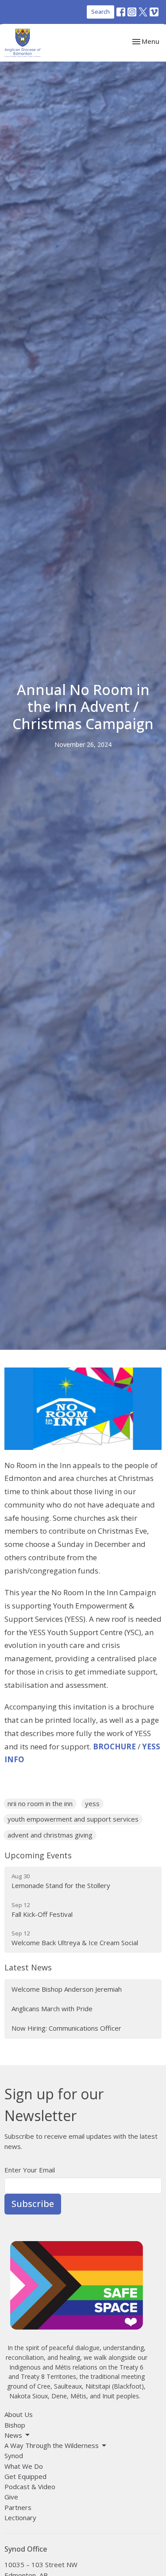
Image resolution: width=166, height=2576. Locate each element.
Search (100, 12)
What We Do (24, 2466)
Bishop (15, 2425)
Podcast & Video (30, 2487)
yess (92, 1803)
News (13, 2435)
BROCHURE (114, 1746)
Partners (18, 2507)
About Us (19, 2414)
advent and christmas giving (50, 1835)
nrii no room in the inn (40, 1803)
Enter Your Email (30, 2170)
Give (11, 2497)
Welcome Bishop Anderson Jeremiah (67, 1989)
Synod (14, 2456)
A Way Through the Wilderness (52, 2445)
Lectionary (20, 2518)
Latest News (28, 1967)
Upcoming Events (38, 1855)
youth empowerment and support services (73, 1819)
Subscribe (33, 2204)
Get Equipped (25, 2476)
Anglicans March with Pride (52, 2009)
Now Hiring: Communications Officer (66, 2028)
